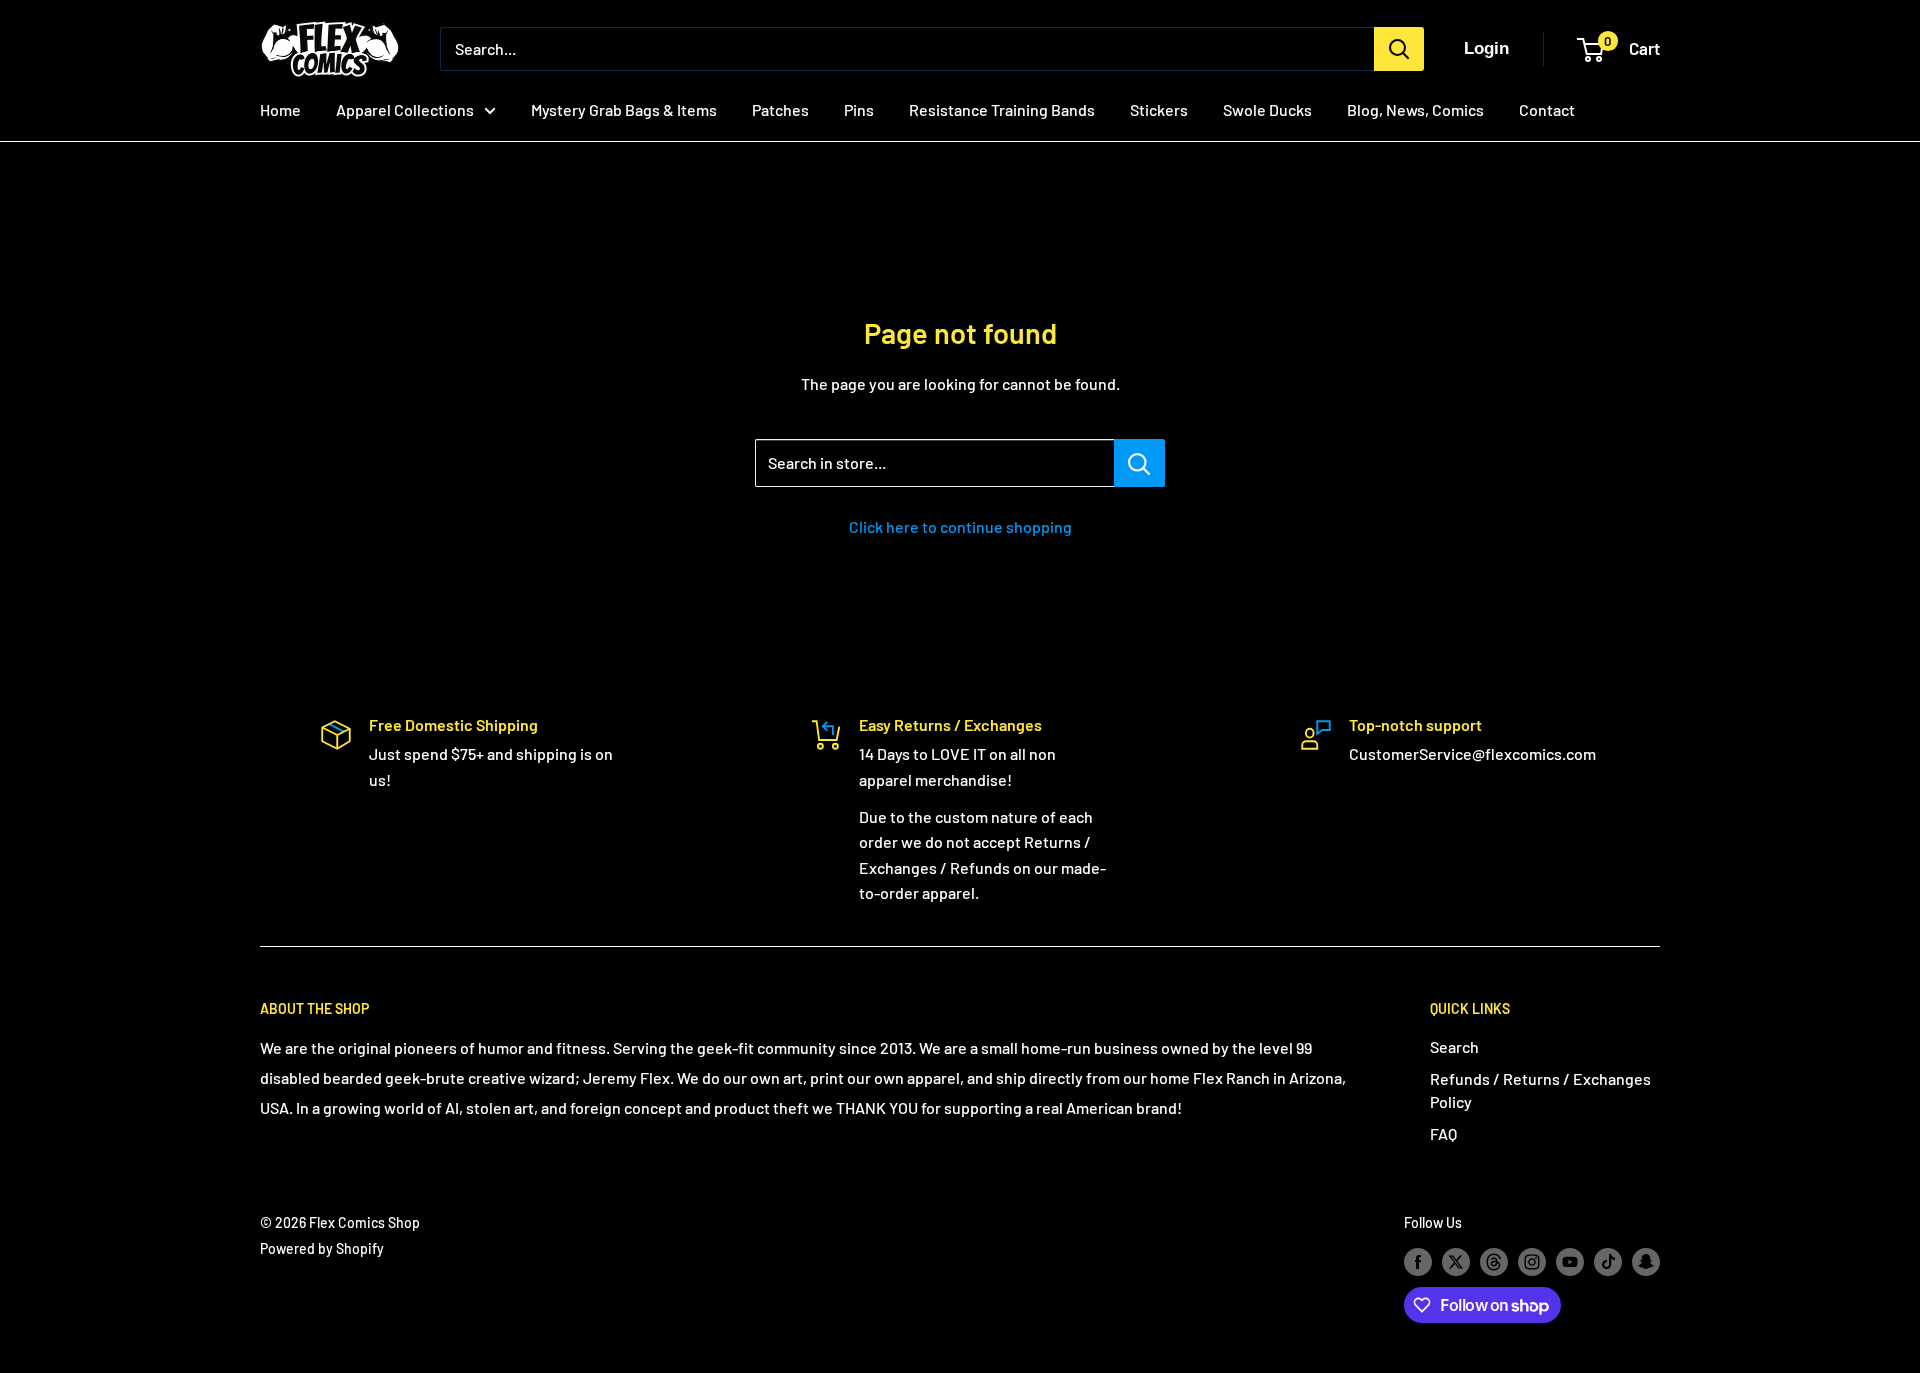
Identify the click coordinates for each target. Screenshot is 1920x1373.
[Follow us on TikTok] (1608, 1262)
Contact (1547, 109)
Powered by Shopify (322, 1248)
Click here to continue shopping (960, 526)
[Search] (1399, 49)
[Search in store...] (1139, 463)
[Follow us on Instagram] (1532, 1262)
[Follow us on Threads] (1494, 1262)
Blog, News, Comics (1415, 109)
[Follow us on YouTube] (1570, 1262)
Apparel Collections (405, 109)
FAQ (1443, 1133)
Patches (780, 109)
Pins (859, 109)
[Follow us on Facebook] (1418, 1262)
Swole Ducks (1267, 109)
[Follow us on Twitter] (1456, 1262)
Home (280, 109)
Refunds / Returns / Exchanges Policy (1540, 1089)
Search (1454, 1046)
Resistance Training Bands (1002, 109)
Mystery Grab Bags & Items (624, 109)
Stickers (1159, 109)
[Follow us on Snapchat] (1646, 1262)
